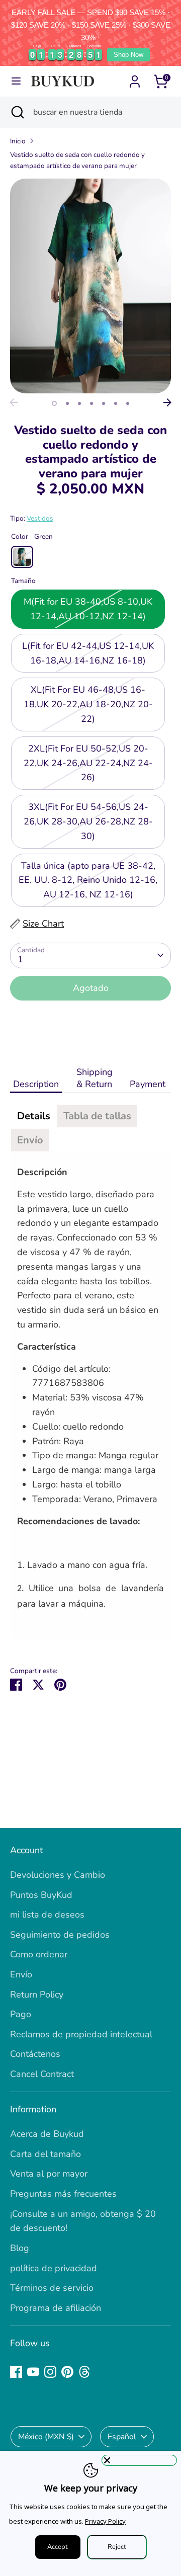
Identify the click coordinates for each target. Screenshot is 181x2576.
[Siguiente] (167, 402)
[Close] (139, 2460)
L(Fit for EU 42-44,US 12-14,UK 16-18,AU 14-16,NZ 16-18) (88, 653)
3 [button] (79, 403)
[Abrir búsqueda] (17, 112)
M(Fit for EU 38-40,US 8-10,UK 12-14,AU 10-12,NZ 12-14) (88, 609)
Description (36, 1084)
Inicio (18, 141)
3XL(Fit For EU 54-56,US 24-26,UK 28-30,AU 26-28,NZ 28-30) (88, 821)
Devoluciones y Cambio (58, 1875)
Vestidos (40, 518)
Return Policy (37, 1995)
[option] (90, 286)
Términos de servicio (52, 2288)
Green (22, 557)
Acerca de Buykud (47, 2134)
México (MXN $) (46, 2437)
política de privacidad (54, 2268)
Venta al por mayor (49, 2174)
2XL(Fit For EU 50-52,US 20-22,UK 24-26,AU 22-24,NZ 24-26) (88, 763)
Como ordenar (39, 1954)
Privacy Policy (105, 2521)
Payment (149, 1084)
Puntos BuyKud (41, 1895)
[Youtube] (33, 2372)
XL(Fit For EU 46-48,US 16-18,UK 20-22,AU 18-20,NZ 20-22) (88, 704)
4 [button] (92, 403)
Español (122, 2437)
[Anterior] (14, 402)
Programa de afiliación (56, 2308)
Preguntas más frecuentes (63, 2194)
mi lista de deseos (47, 1915)
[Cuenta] (135, 78)
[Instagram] (50, 2372)
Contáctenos (35, 2054)
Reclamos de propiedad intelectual (81, 2034)
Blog (20, 2248)
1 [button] (54, 403)
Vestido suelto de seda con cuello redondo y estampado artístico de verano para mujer (77, 160)
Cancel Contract (42, 2074)
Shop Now (128, 55)
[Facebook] (16, 2372)
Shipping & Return (95, 1078)
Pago (21, 2014)
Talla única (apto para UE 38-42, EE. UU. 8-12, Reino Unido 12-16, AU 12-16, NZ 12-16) (88, 880)
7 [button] (128, 403)
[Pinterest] (67, 2372)
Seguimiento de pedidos (60, 1935)
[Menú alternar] (16, 81)
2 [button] (67, 403)
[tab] (34, 1116)
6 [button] (116, 403)
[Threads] (84, 2372)
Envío (21, 1974)
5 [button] (104, 403)
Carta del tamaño (46, 2154)
